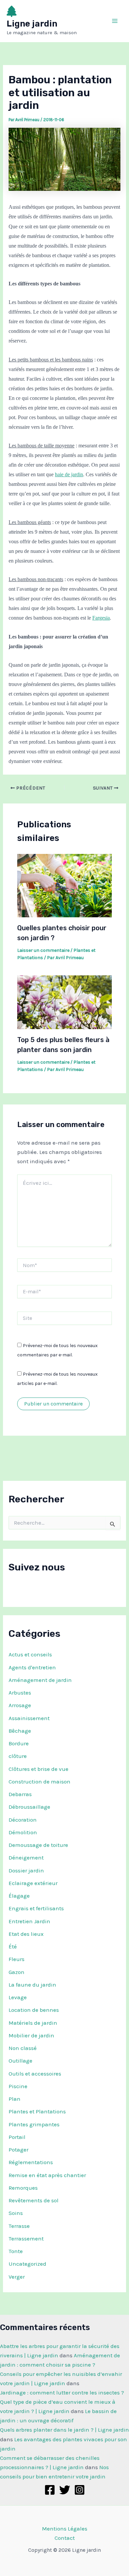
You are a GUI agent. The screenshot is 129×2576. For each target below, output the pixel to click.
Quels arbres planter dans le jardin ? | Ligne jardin (64, 2430)
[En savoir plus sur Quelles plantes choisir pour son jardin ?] (65, 885)
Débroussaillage (29, 1807)
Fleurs (17, 1959)
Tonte (16, 2251)
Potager (19, 2150)
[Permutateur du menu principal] (115, 21)
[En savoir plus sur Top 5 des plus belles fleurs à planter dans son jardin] (65, 1002)
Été (13, 1946)
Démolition (23, 1832)
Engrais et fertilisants (36, 1908)
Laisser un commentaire (43, 950)
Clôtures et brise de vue (39, 1769)
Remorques (23, 2188)
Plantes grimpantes (34, 2124)
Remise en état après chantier (47, 2175)
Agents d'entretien (32, 1667)
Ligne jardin (32, 24)
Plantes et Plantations (37, 2111)
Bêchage (20, 1731)
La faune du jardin (32, 1985)
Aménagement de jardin (40, 1680)
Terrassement (26, 2238)
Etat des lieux (26, 1934)
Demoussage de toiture (38, 1845)
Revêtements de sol (34, 2200)
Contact (65, 2538)
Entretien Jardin (29, 1921)
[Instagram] (80, 2490)
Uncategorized (27, 2264)
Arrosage (20, 1705)
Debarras (20, 1794)
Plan (15, 2099)
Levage (18, 1997)
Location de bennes (34, 2010)
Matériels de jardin (33, 2023)
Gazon (17, 1972)
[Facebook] (50, 2490)
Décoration (23, 1820)
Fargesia (101, 618)
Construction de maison (40, 1781)
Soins (16, 2213)
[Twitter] (65, 2490)
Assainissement (29, 1718)
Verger (17, 2277)
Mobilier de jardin (31, 2035)
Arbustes (20, 1693)
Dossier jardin (26, 1870)
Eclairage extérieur (33, 1883)
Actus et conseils (30, 1654)
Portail (17, 2137)
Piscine (18, 2086)
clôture (18, 1756)
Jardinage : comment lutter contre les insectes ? (62, 2392)
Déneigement (26, 1857)
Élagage (19, 1896)
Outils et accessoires (35, 2074)
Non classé (23, 2048)
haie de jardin (69, 474)
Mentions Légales (65, 2529)
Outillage (21, 2061)
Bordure (19, 1743)
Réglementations (31, 2162)
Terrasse (19, 2226)
